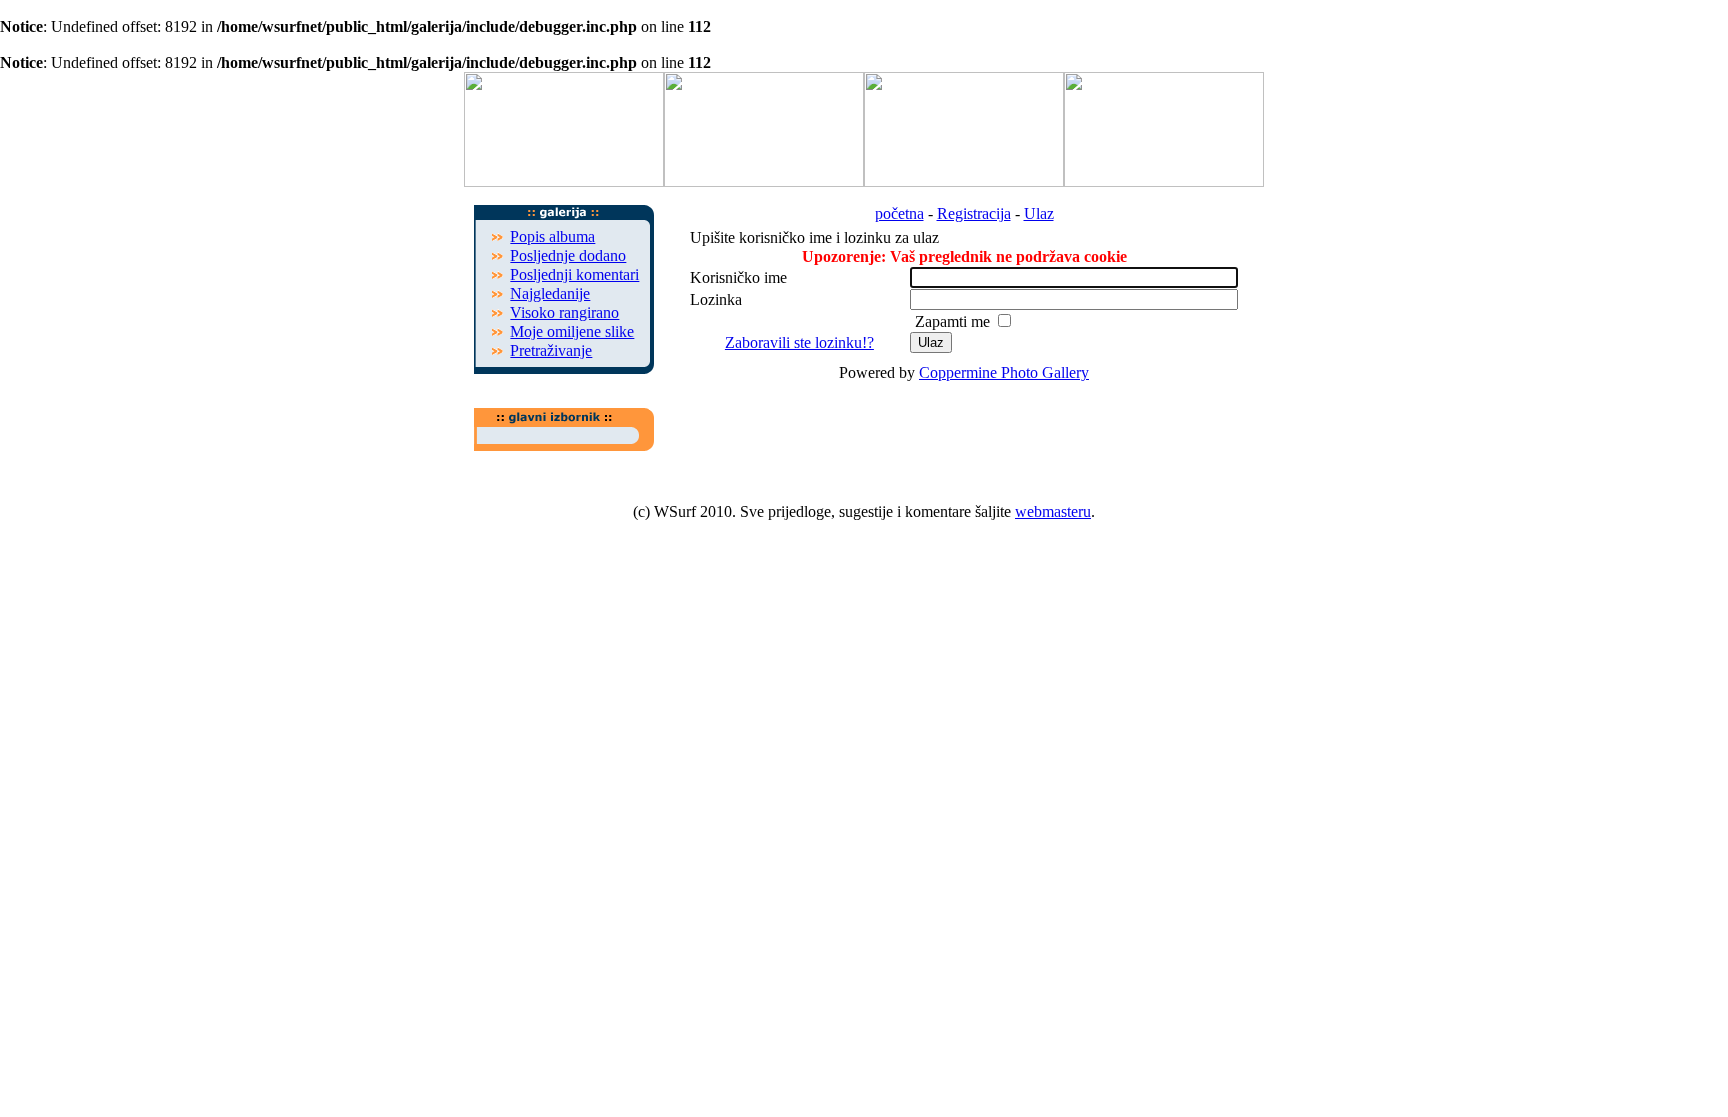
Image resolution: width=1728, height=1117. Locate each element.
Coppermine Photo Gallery (1004, 372)
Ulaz (1039, 213)
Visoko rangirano (564, 312)
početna (899, 213)
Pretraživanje (551, 350)
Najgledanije (550, 293)
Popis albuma (552, 236)
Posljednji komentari (574, 274)
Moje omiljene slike (572, 331)
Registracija (974, 213)
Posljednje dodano (568, 255)
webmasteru (1053, 511)
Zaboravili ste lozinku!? (799, 342)
